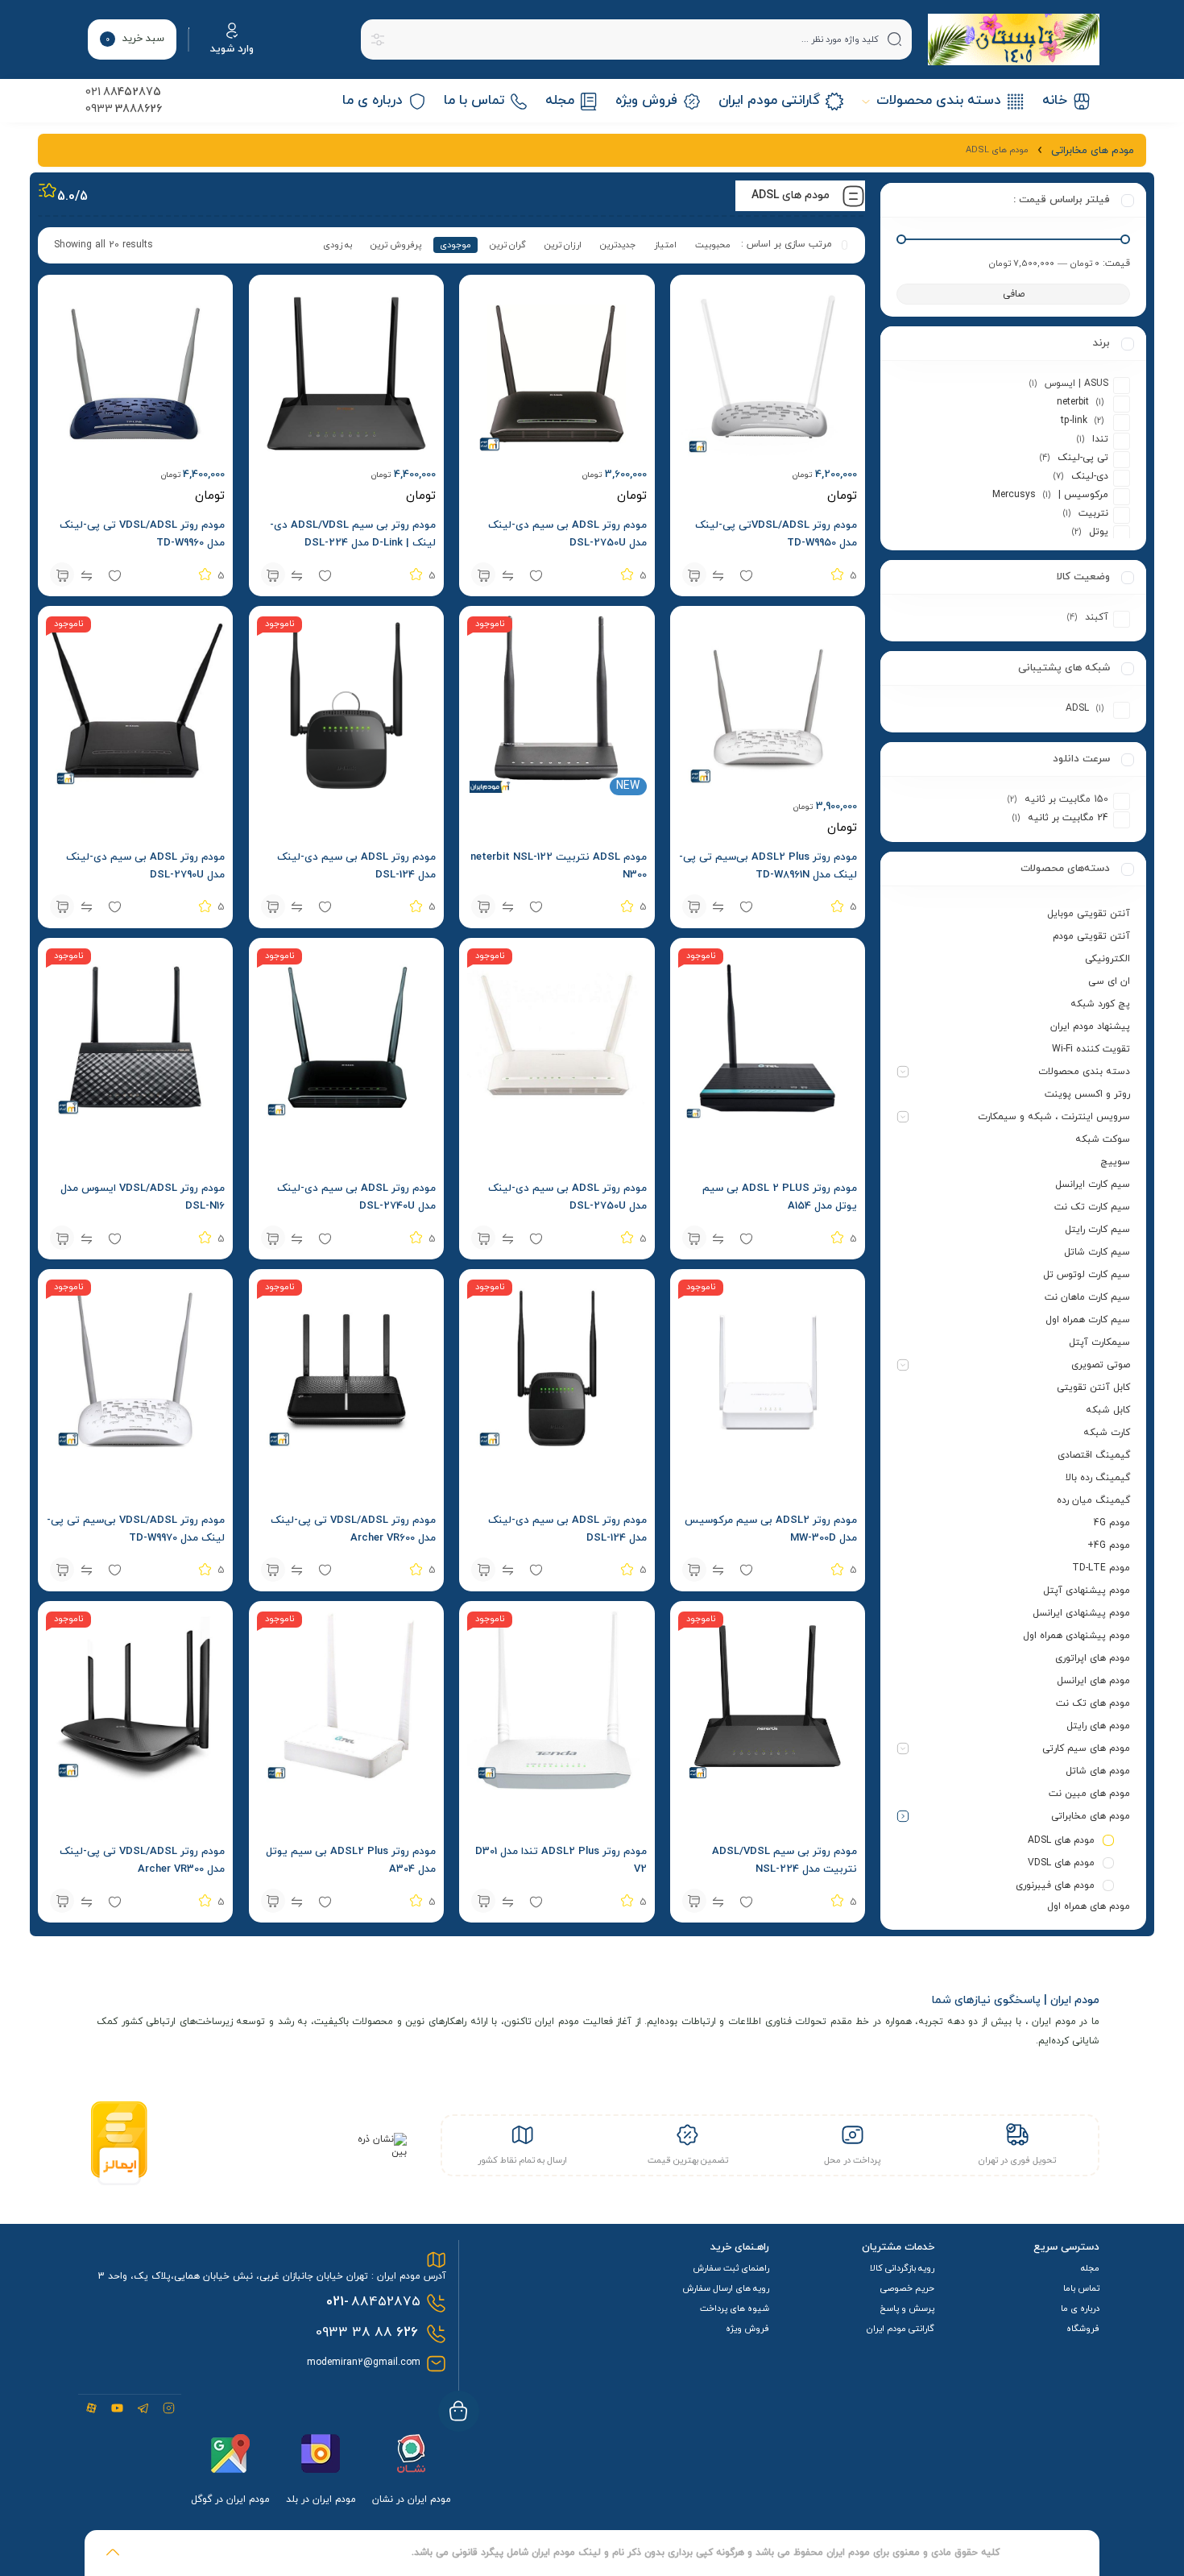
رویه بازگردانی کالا (902, 2268)
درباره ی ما (1080, 2308)
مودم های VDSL (1061, 1863)
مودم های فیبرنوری (1055, 1885)
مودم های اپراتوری (1093, 1658)
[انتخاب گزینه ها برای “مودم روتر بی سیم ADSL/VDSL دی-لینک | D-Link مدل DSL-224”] (273, 575)
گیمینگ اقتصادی (1094, 1455)
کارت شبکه (1107, 1433)
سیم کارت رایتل (1097, 1230)
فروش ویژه (747, 2329)
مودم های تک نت (1093, 1703)
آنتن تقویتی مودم (1091, 936)
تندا (1100, 439)
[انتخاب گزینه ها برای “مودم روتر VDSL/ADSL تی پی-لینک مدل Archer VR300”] (62, 1901)
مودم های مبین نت (1089, 1794)
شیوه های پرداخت (735, 2308)
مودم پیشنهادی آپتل (1087, 1591)
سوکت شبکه (1103, 1139)
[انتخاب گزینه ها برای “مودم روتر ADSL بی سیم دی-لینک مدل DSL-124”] (273, 906)
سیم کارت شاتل (1097, 1252)
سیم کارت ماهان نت (1087, 1297)
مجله (1090, 2268)
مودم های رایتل (1098, 1726)
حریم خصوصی (907, 2288)
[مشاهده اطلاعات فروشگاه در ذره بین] (377, 2152)
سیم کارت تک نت (1092, 1207)
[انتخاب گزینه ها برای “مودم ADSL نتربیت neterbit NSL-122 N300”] (483, 906)
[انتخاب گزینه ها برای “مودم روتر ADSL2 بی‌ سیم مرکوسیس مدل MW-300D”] (694, 1570)
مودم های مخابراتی (1091, 1816)
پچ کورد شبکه (1100, 1004)
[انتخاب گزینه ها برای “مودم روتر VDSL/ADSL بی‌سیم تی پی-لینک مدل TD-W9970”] (62, 1570)
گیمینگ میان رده (1093, 1500)
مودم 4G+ (1109, 1545)
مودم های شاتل (1098, 1771)
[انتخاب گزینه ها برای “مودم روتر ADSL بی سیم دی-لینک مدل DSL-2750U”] (483, 575)
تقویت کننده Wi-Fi (1091, 1049)
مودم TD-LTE (1101, 1568)
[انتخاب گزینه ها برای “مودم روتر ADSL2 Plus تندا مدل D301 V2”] (483, 1901)
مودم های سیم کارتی (1086, 1748)
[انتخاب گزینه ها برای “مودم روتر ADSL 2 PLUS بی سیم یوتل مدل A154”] (694, 1238)
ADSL (1077, 708)
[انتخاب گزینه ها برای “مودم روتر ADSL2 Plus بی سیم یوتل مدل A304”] (273, 1901)
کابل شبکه (1108, 1410)
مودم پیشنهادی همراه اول (1076, 1636)
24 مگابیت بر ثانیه (1068, 818)
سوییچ (1115, 1162)
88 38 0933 (367, 2333)
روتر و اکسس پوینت (1087, 1094)
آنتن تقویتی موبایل (1089, 914)
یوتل (1099, 532)
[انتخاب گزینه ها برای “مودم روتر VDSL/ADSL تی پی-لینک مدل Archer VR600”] (273, 1570)
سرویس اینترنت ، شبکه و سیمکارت (1054, 1117)
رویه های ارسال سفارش (726, 2288)
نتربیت (1093, 513)
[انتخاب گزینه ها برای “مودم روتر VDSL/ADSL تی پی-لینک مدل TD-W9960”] (62, 575)
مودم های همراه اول (1089, 1906)
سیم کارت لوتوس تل (1087, 1275)
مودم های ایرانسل (1093, 1681)
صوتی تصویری (1101, 1365)
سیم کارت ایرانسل (1093, 1184)
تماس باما (1081, 2288)
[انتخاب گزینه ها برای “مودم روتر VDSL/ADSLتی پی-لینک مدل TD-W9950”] (694, 575)
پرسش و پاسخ (907, 2308)
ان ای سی (1109, 981)
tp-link (1074, 421)
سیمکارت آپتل (1099, 1342)
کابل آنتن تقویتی (1093, 1388)
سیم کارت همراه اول (1088, 1320)
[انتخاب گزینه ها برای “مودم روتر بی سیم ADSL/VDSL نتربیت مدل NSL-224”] (694, 1901)
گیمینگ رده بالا (1098, 1478)
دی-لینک (1090, 476)
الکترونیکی (1107, 959)
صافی (1014, 294)
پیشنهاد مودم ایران (1090, 1027)
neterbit (1073, 402)
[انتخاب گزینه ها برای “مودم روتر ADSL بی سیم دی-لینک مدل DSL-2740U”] (273, 1238)
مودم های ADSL (1061, 1840)
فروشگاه (1083, 2329)
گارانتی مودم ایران (900, 2329)
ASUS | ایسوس (1076, 384)
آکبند (1097, 617)
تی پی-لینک (1083, 458)
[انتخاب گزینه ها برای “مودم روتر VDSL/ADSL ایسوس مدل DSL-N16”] (62, 1238)
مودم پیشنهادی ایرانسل (1081, 1613)
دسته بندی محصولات (1084, 1072)
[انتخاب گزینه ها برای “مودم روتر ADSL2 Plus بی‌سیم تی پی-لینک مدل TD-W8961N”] (694, 906)
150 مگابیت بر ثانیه (1066, 799)
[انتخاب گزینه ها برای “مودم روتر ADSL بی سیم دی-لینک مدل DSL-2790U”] (62, 906)
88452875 (373, 2302)
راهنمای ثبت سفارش (731, 2268)
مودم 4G (1112, 1523)
